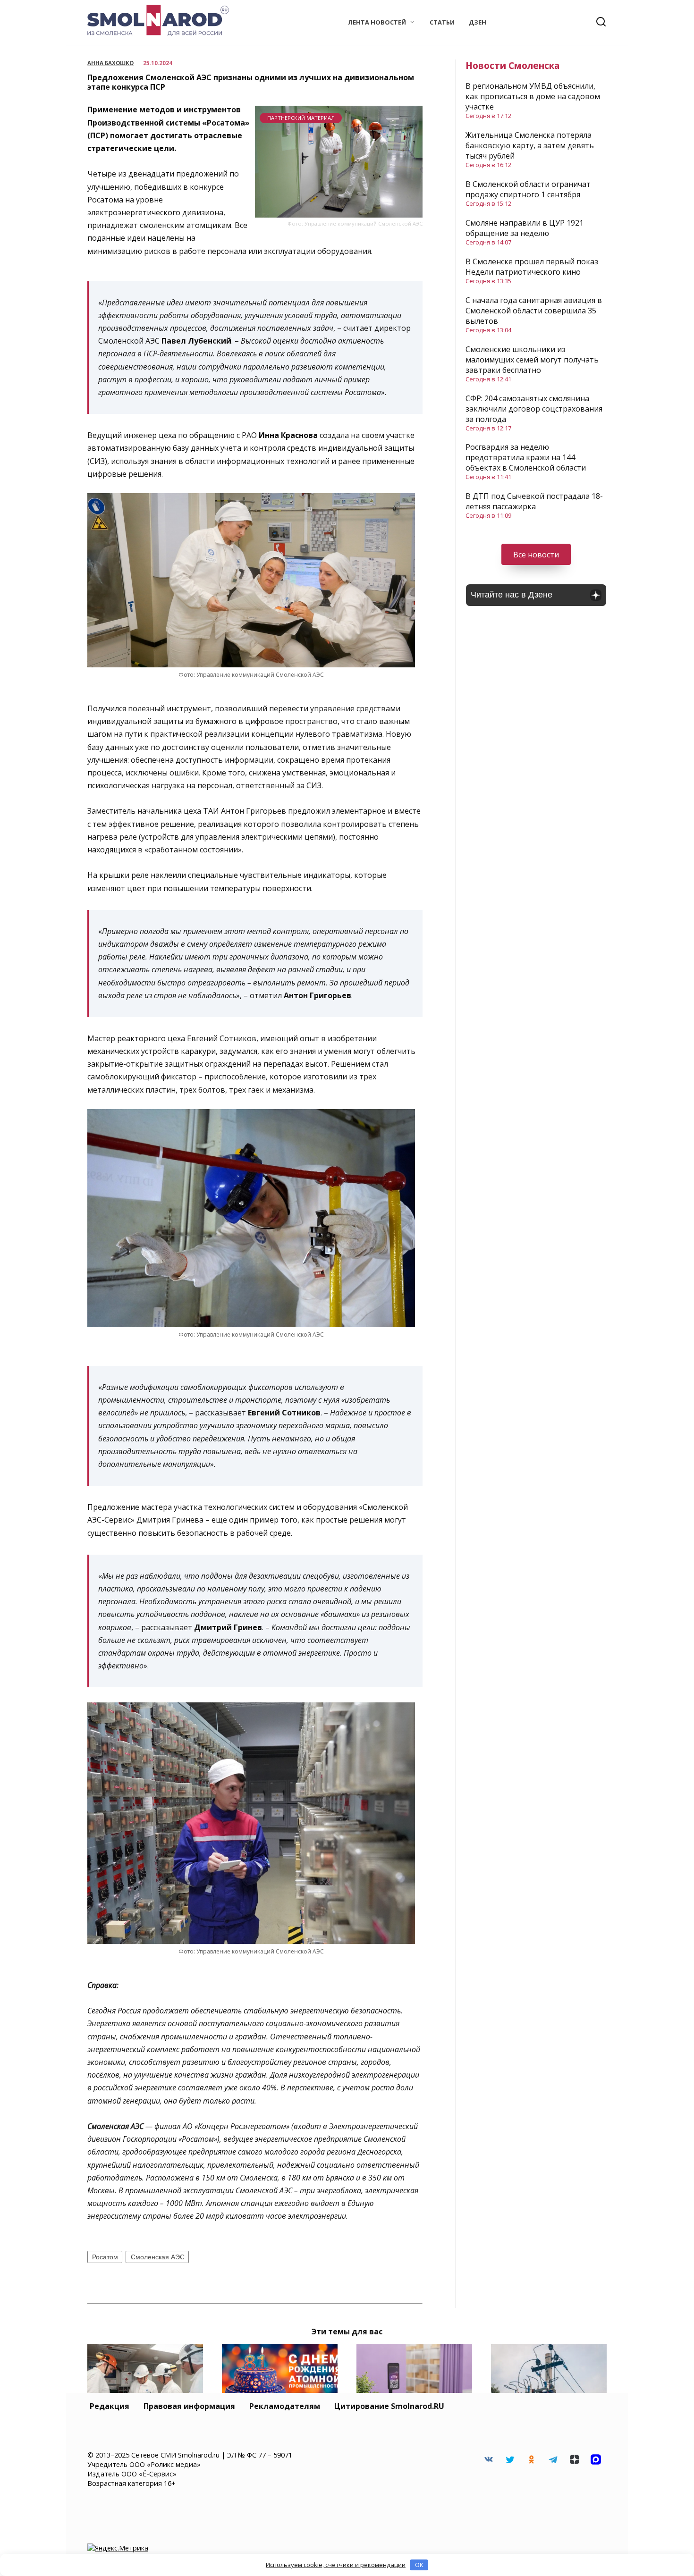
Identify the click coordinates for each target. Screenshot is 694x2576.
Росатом (105, 2257)
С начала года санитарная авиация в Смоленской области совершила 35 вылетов (534, 311)
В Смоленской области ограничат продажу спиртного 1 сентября (528, 189)
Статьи (442, 22)
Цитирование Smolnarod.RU (389, 2406)
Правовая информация (189, 2406)
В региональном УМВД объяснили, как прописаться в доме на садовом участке (533, 96)
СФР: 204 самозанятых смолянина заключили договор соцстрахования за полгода (534, 409)
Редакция (110, 2406)
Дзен (478, 22)
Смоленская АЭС (158, 2257)
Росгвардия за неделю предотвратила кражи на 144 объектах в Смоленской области (526, 457)
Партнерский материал (301, 118)
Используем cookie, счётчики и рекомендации (336, 2565)
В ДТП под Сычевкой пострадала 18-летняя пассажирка (534, 501)
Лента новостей (377, 22)
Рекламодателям (285, 2406)
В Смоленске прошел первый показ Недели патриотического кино (532, 267)
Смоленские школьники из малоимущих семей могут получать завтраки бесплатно (532, 360)
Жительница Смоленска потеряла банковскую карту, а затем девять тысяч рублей (530, 145)
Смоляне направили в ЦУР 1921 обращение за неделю (525, 228)
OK (419, 2565)
